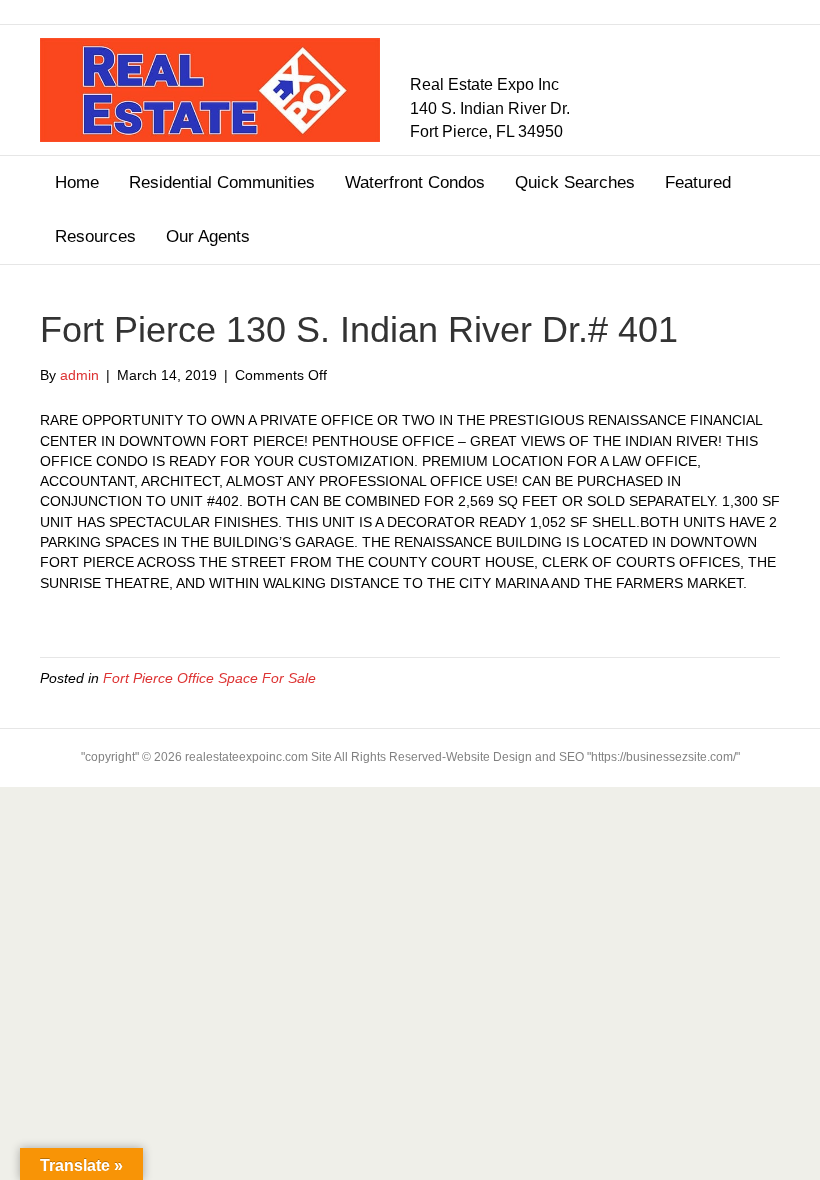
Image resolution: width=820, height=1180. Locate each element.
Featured (698, 182)
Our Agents (208, 236)
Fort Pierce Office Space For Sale (209, 678)
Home (77, 182)
